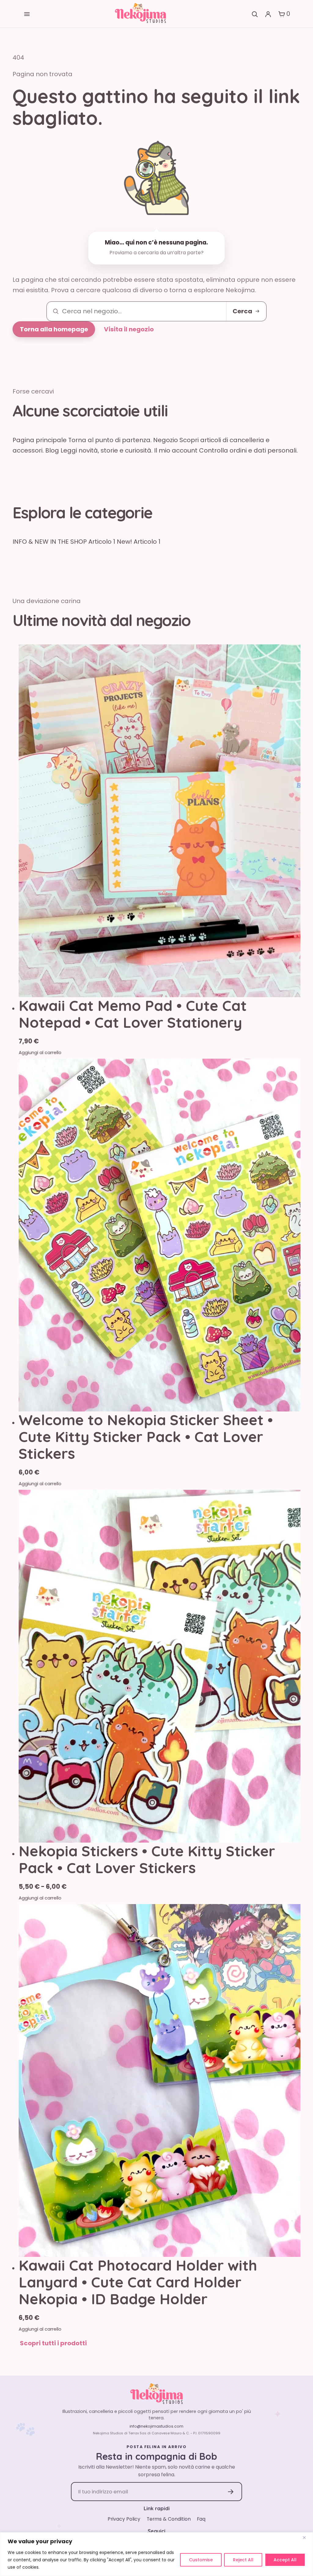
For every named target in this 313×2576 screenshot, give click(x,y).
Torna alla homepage (54, 329)
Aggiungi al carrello (40, 1052)
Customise (201, 2560)
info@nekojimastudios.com (156, 2426)
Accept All (285, 2560)
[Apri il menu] (27, 14)
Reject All (243, 2560)
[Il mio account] (268, 14)
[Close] (307, 2537)
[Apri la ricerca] (254, 14)
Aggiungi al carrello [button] (40, 1484)
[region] (156, 2554)
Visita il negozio (129, 329)
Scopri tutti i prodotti (53, 2343)
